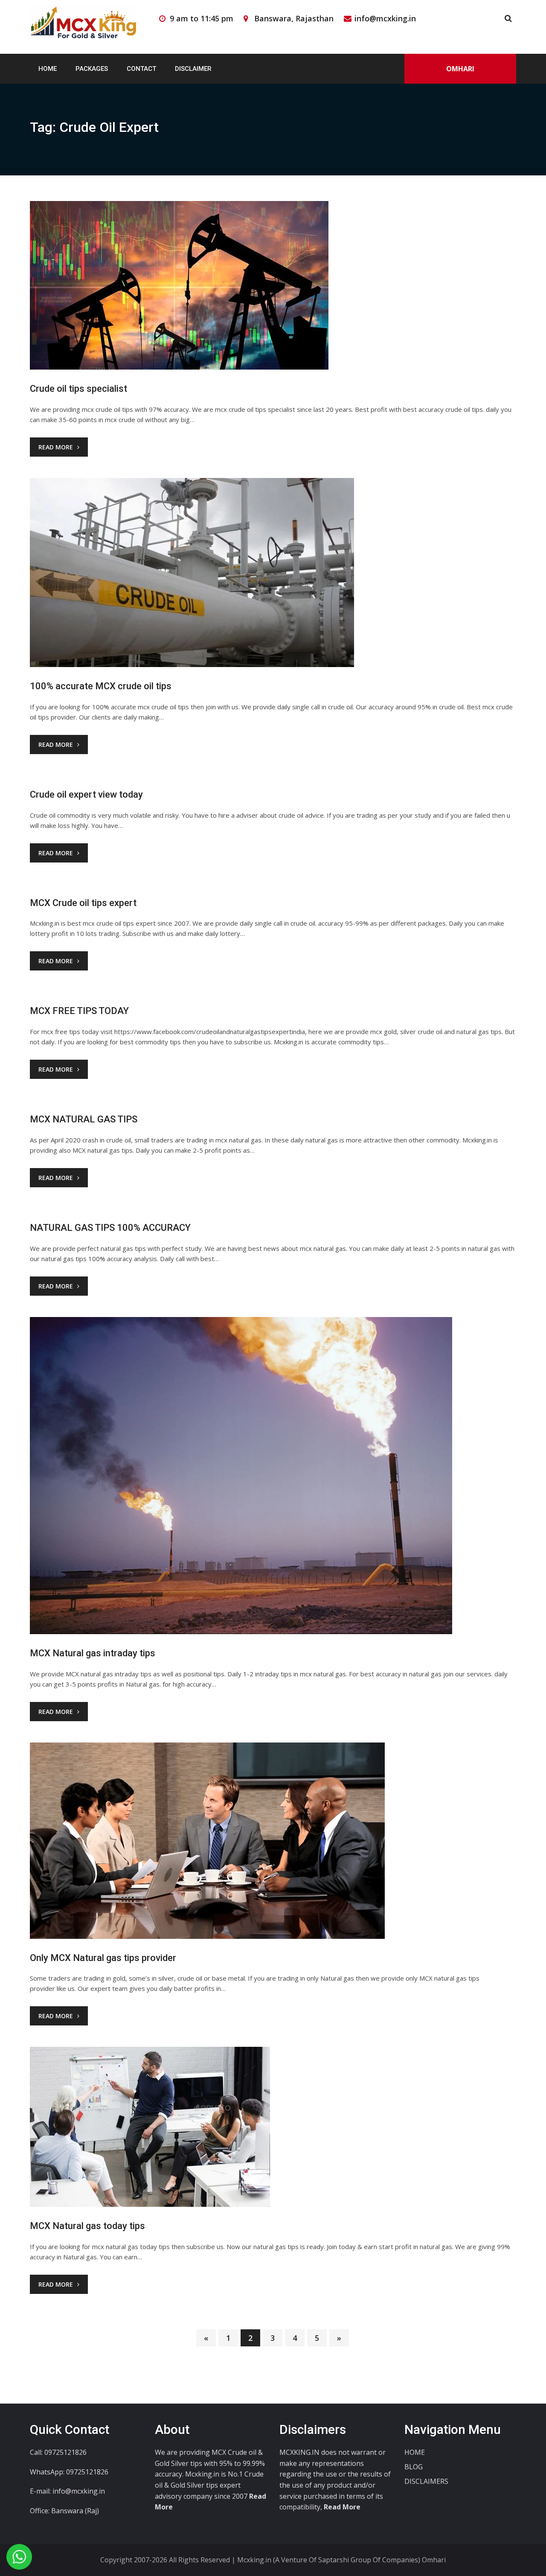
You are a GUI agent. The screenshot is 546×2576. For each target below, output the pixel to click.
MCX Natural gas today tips (87, 2226)
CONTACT (141, 69)
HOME (48, 69)
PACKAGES (92, 69)
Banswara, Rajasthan (294, 18)
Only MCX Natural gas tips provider (103, 1958)
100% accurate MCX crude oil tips (101, 686)
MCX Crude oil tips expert (83, 903)
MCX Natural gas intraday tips (93, 1653)
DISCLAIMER (193, 69)
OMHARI (460, 69)
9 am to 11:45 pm (202, 18)
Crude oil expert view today (86, 794)
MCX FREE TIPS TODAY (79, 1011)
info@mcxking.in (385, 18)
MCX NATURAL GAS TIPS (84, 1119)
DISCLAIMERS (426, 2481)
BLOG (414, 2467)
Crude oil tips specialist (78, 389)
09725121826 (87, 2472)
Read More (56, 447)
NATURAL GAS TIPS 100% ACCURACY (110, 1228)
